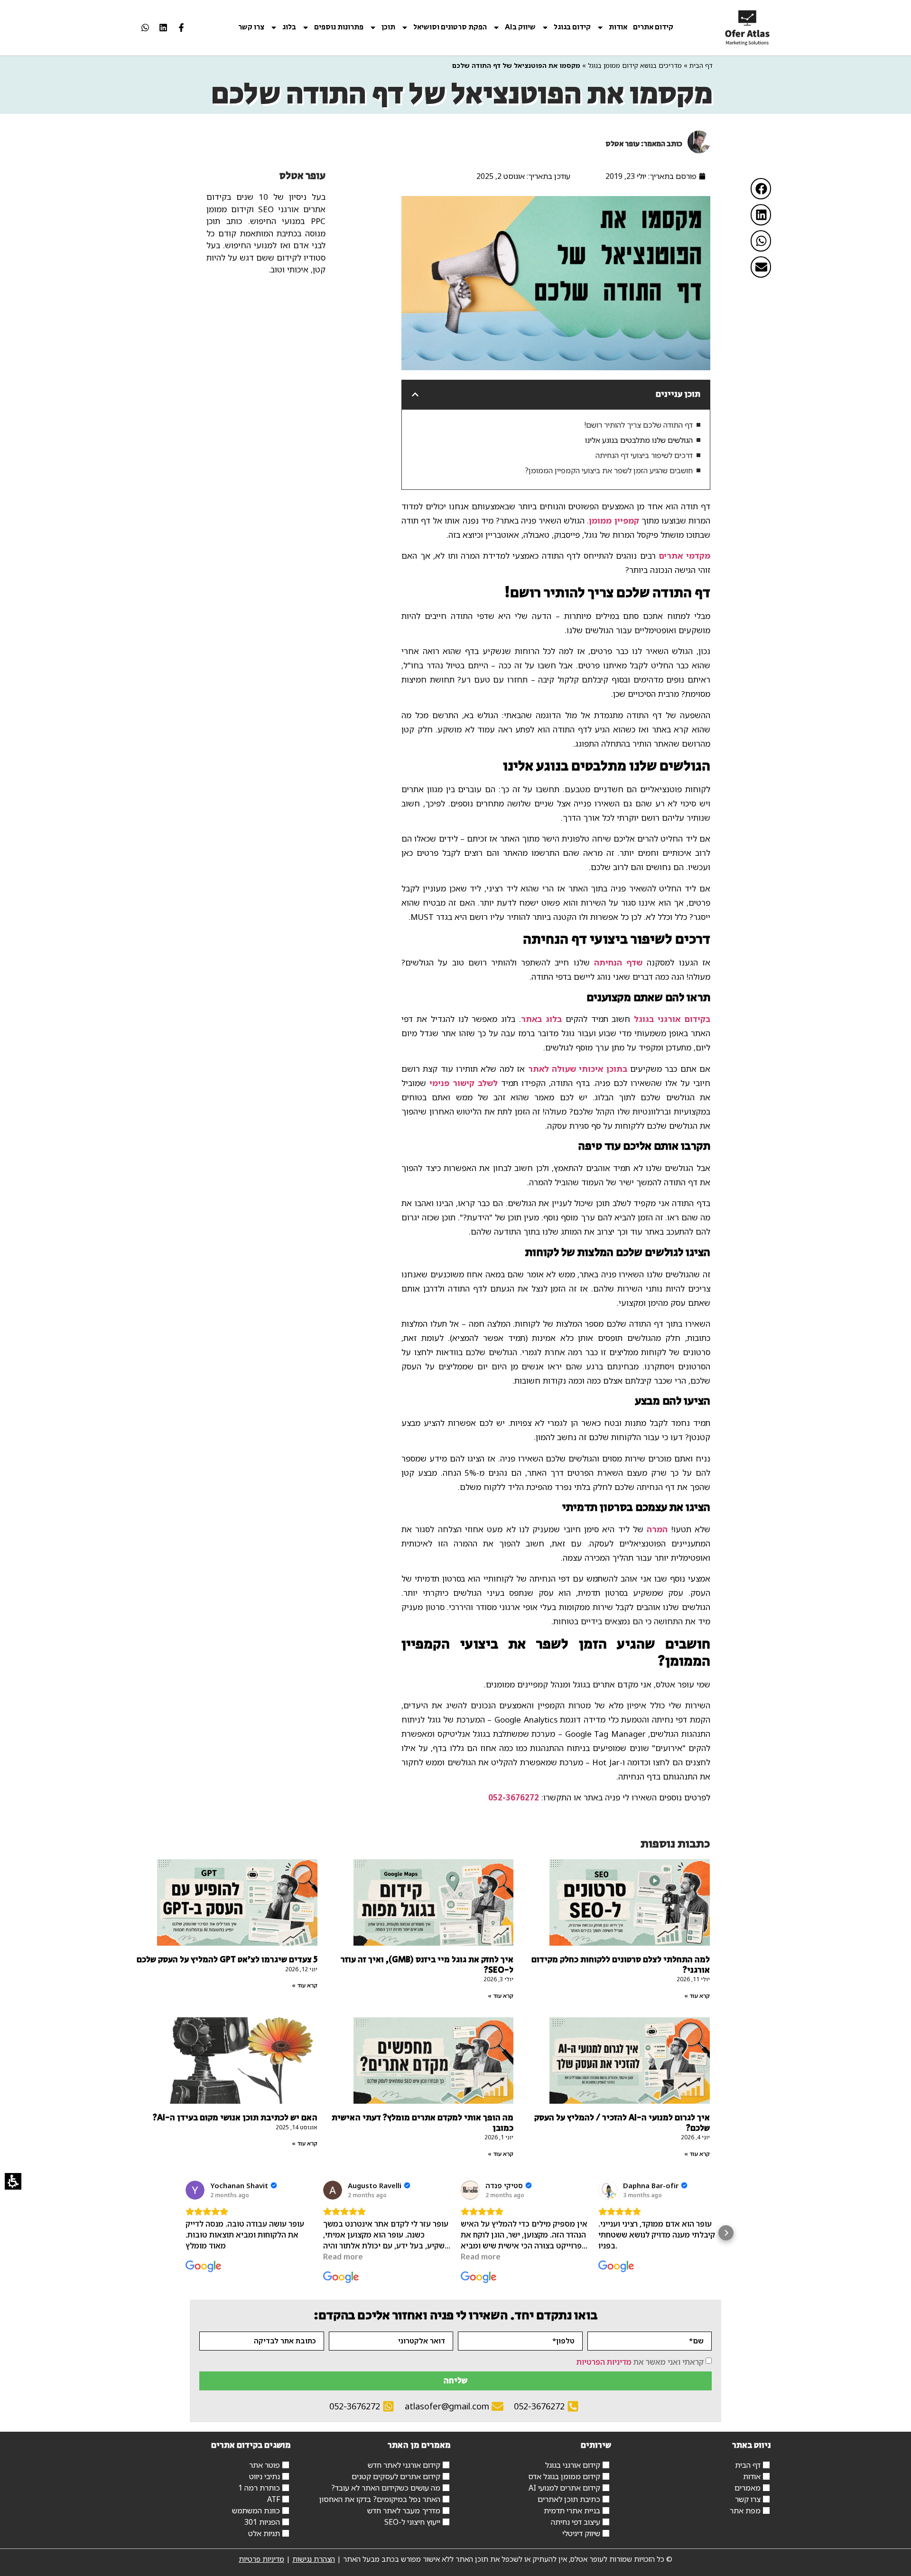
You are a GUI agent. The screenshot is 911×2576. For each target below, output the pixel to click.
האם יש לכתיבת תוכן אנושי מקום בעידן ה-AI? (235, 2118)
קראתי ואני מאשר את (640, 2361)
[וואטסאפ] (145, 28)
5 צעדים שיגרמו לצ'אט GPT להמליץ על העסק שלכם (227, 1960)
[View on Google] (195, 2190)
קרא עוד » (697, 1996)
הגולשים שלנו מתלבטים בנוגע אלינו (639, 440)
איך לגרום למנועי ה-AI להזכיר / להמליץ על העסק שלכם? (622, 2123)
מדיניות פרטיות (261, 2559)
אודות (618, 28)
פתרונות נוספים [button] (339, 28)
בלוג (289, 28)
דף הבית (701, 65)
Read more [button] (343, 2257)
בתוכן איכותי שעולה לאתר (578, 1069)
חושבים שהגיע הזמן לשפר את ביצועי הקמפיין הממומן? (609, 470)
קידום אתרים (653, 28)
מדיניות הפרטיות (604, 2361)
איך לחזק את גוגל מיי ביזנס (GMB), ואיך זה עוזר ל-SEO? (427, 1965)
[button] (761, 189)
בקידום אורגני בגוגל (672, 1019)
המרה (657, 1529)
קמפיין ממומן (614, 520)
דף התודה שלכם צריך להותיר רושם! (638, 425)
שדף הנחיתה (618, 962)
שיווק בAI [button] (520, 28)
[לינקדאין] (163, 28)
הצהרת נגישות (314, 2559)
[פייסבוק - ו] (181, 28)
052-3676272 (514, 1797)
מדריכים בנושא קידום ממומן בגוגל (635, 65)
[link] (748, 28)
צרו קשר (251, 28)
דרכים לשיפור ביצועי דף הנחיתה (644, 455)
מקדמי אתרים (684, 556)
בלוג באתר (541, 1019)
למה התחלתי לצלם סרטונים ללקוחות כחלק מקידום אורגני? (621, 1965)
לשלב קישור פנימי (464, 1083)
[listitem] (181, 28)
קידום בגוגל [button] (572, 28)
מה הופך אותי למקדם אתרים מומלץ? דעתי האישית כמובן (423, 2123)
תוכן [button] (388, 28)
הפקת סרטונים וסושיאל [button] (450, 28)
